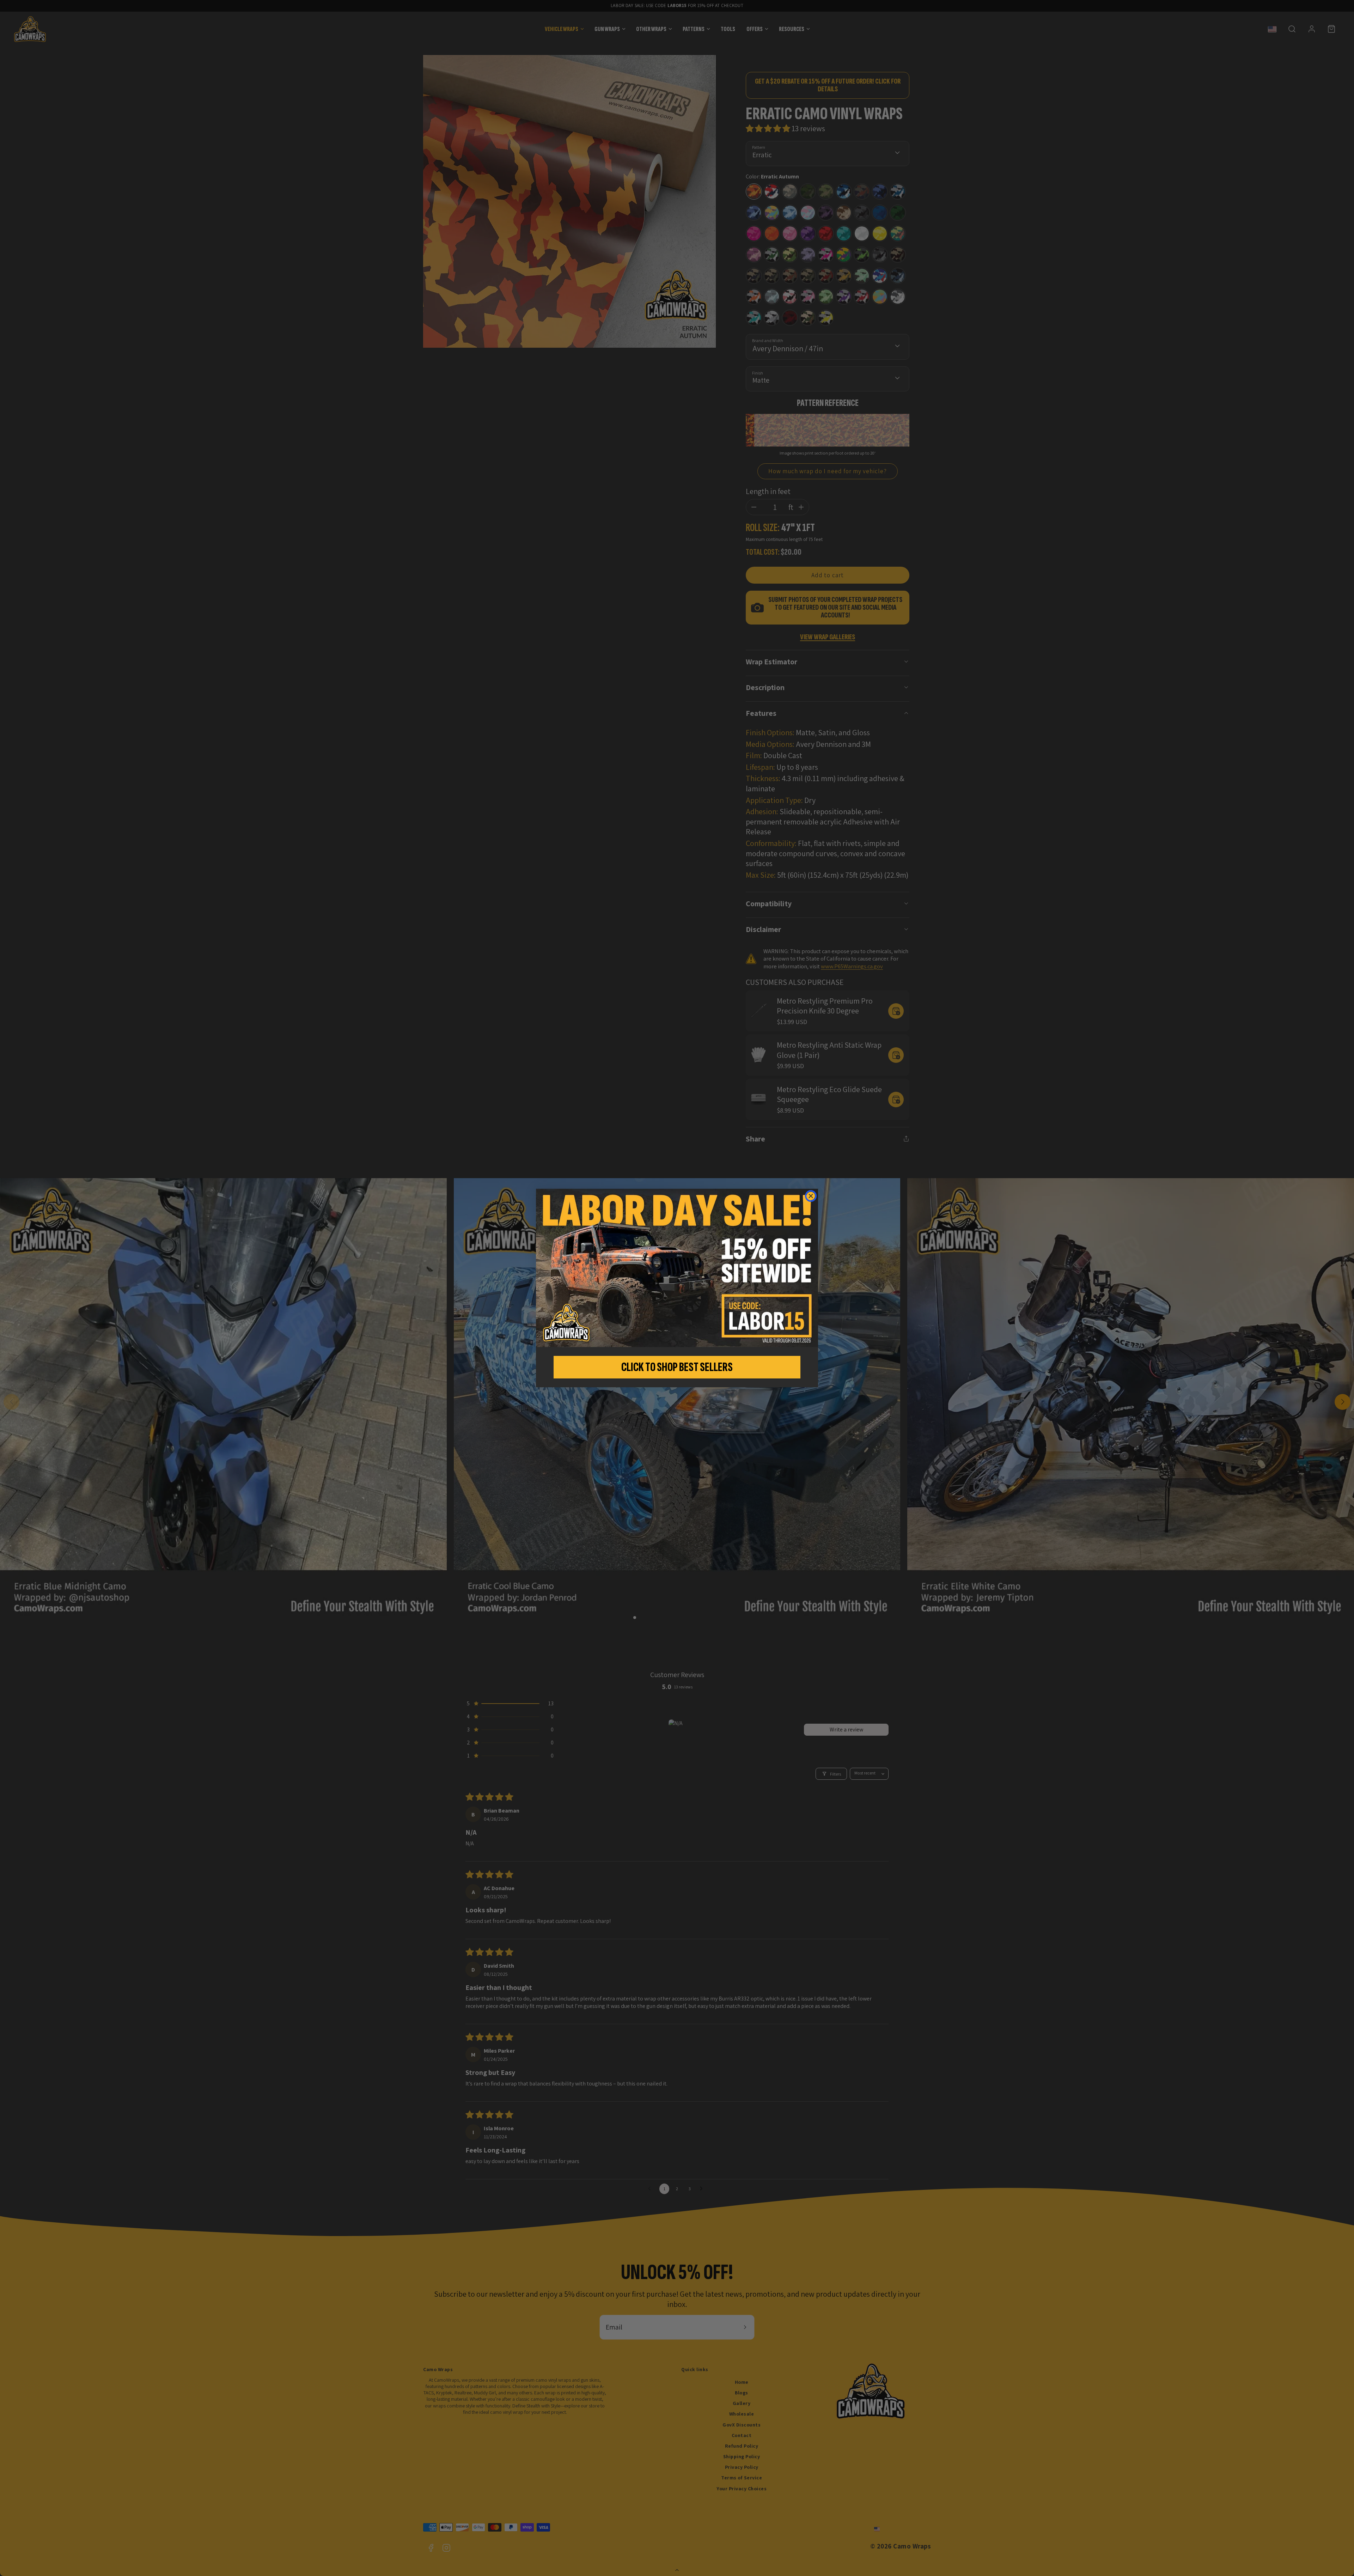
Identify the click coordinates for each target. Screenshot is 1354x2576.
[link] (677, 1268)
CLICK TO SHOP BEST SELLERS (677, 1367)
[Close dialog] (811, 1196)
